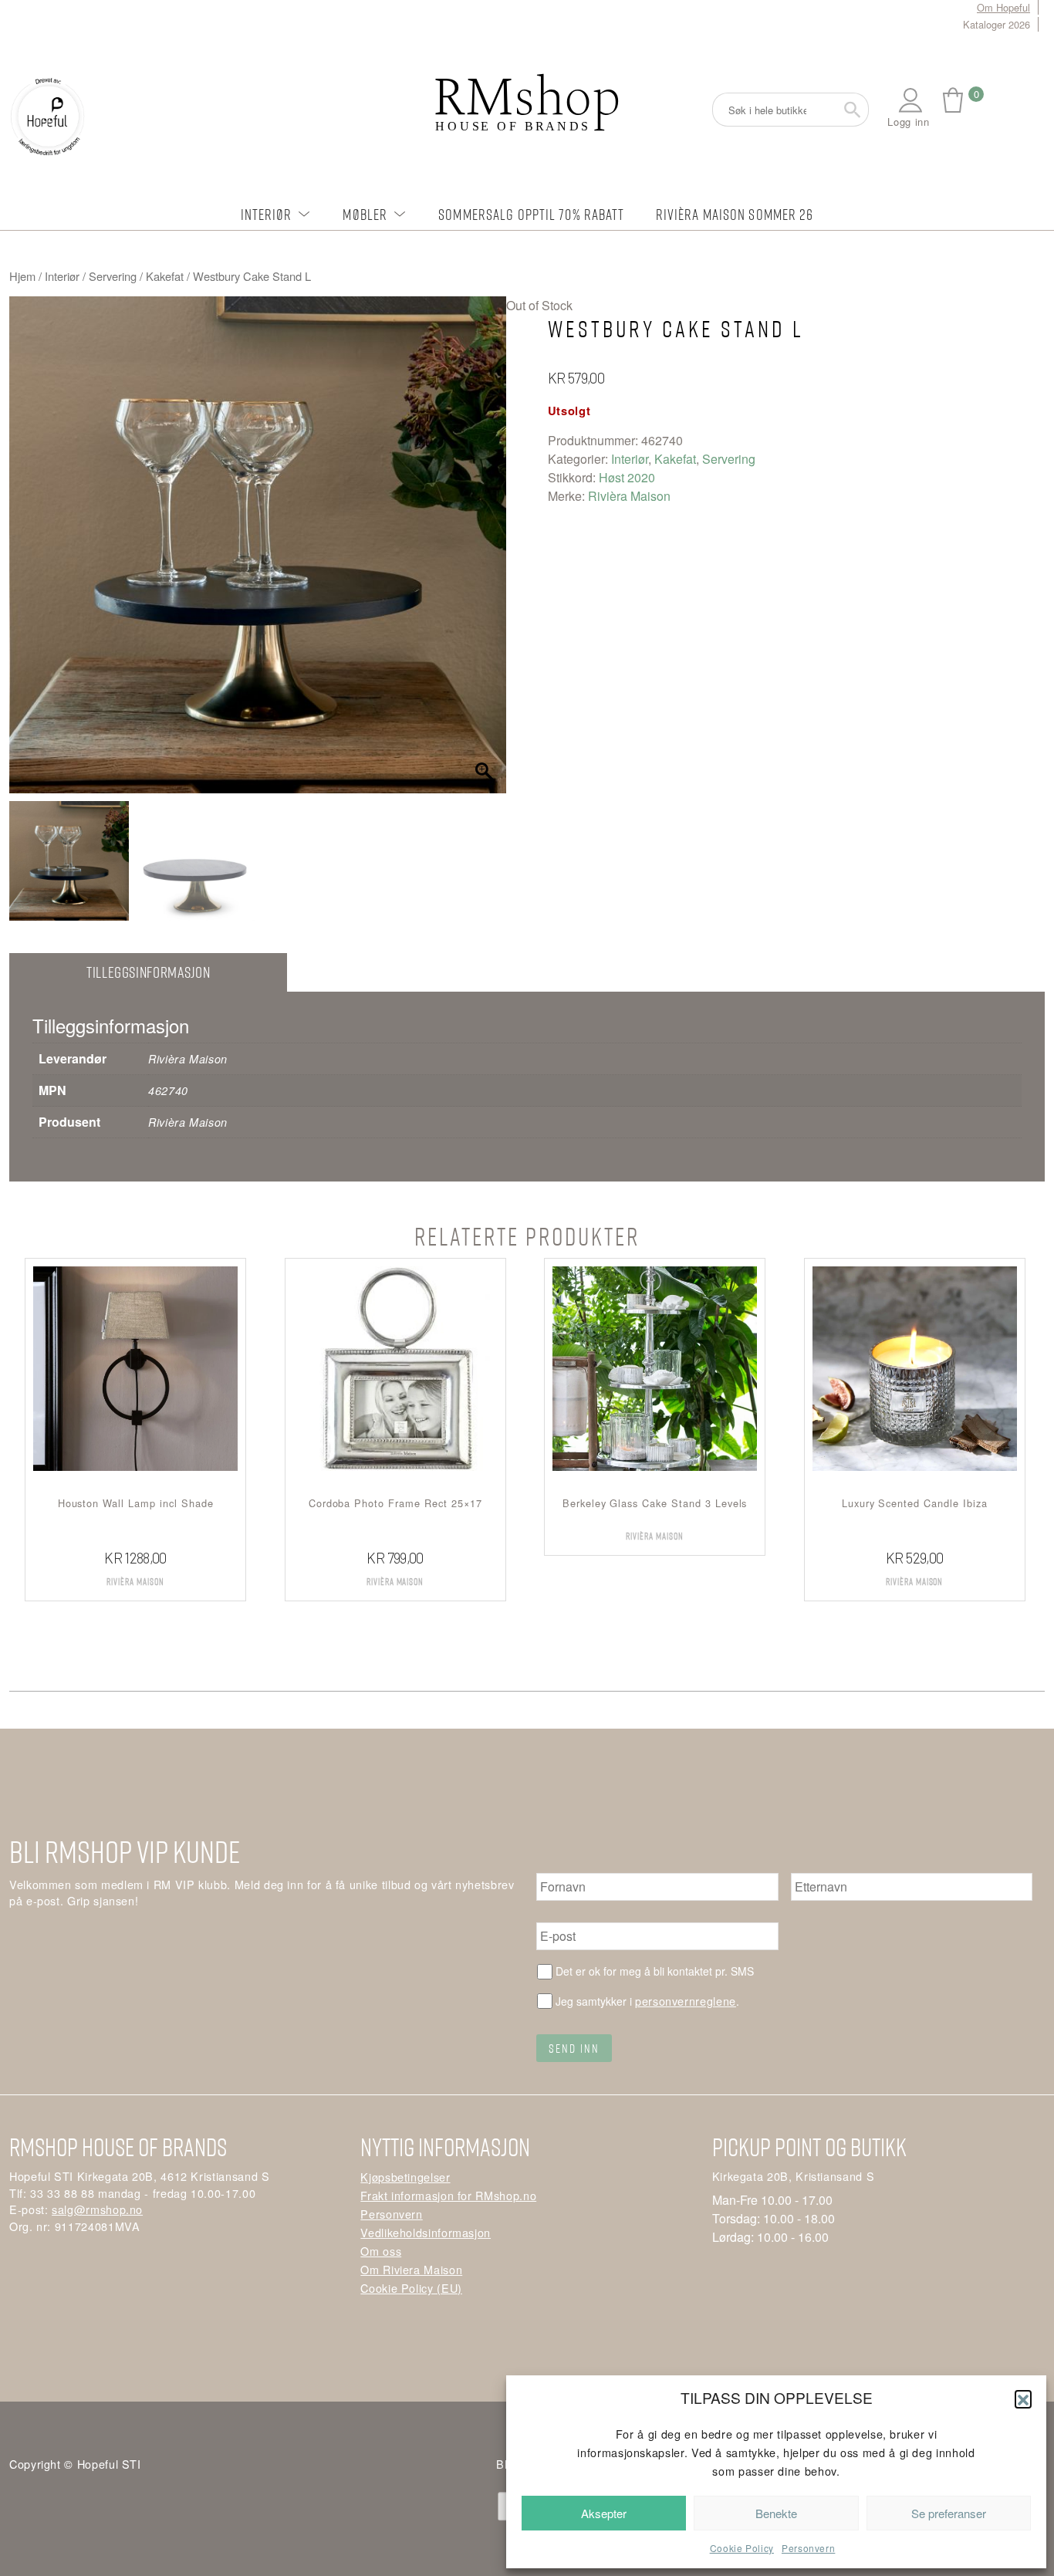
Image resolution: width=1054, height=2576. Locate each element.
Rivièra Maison (629, 496)
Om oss (381, 2251)
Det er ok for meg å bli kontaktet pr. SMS (655, 1971)
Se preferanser (949, 2513)
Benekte (776, 2513)
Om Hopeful (1003, 7)
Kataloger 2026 (997, 24)
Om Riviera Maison (411, 2269)
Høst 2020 (627, 477)
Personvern (808, 2548)
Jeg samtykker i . (647, 2001)
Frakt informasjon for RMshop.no (448, 2195)
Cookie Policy (742, 2548)
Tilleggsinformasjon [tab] (148, 972)
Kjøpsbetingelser (405, 2177)
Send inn (574, 2048)
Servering (113, 276)
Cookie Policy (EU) (411, 2288)
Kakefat (165, 276)
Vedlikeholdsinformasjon (426, 2232)
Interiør (267, 214)
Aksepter (604, 2513)
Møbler (365, 214)
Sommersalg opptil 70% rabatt (531, 214)
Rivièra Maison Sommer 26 (735, 214)
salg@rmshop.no (97, 2209)
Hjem (22, 276)
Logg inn (908, 122)
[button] (1023, 2399)
